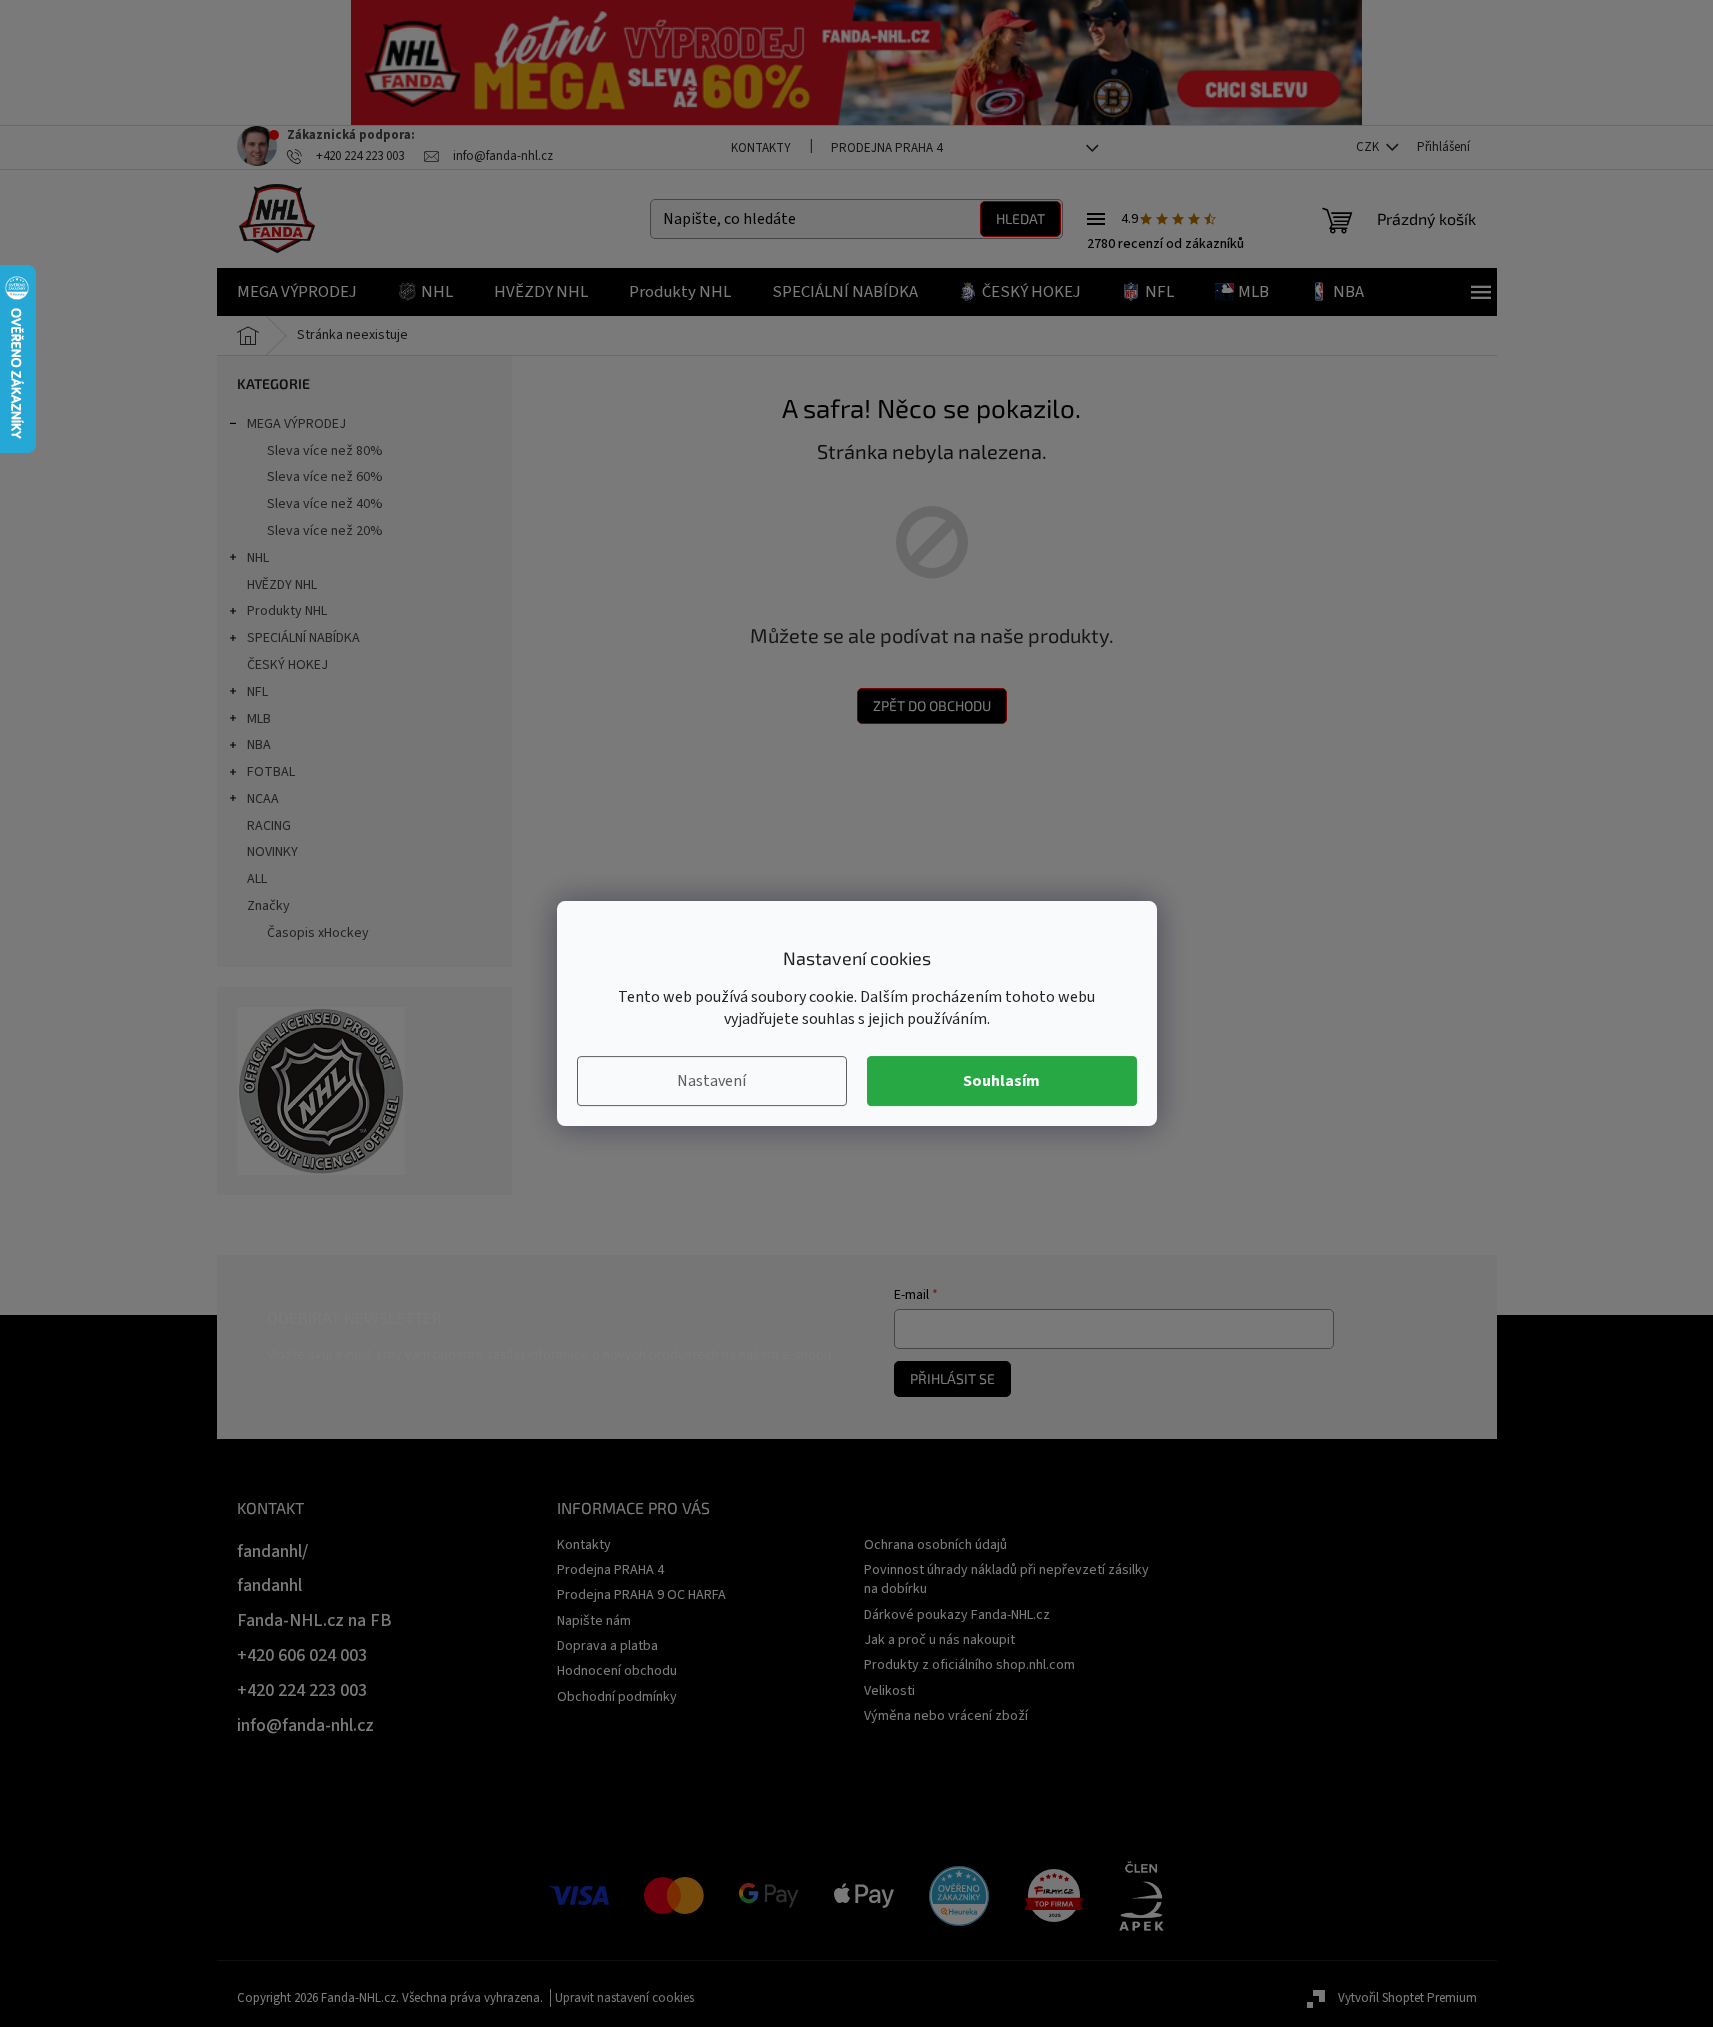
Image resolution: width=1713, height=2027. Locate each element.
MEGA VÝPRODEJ (296, 424)
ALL (257, 879)
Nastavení (711, 1081)
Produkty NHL (287, 611)
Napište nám (594, 1621)
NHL (258, 558)
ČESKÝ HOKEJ (287, 665)
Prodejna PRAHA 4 (886, 148)
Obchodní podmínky (617, 1697)
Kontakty (761, 148)
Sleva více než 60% (325, 477)
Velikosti (889, 1691)
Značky (268, 906)
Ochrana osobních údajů (935, 1545)
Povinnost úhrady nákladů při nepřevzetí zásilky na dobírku (1006, 1579)
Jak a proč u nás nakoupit (939, 1640)
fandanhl (269, 1585)
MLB (259, 719)
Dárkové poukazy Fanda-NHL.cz (957, 1615)
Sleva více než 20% (325, 531)
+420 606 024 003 (302, 1655)
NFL (257, 692)
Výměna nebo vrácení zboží (946, 1716)
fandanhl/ (272, 1551)
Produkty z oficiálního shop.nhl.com (969, 1665)
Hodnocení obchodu (617, 1671)
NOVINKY (272, 852)
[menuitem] (297, 292)
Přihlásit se (952, 1378)
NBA (259, 745)
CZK (1369, 147)
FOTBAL (271, 772)
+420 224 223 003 (302, 1690)
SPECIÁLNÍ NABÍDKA (303, 638)
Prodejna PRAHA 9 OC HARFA (641, 1595)
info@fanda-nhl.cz (305, 1725)
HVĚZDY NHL (282, 585)
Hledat (1020, 218)
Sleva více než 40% (325, 504)
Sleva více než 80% (325, 451)
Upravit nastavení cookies (624, 1998)
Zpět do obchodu (932, 705)
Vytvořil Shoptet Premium (1407, 1998)
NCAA (263, 799)
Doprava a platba (607, 1646)
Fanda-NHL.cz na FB (314, 1620)
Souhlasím (1001, 1081)
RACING (269, 826)
